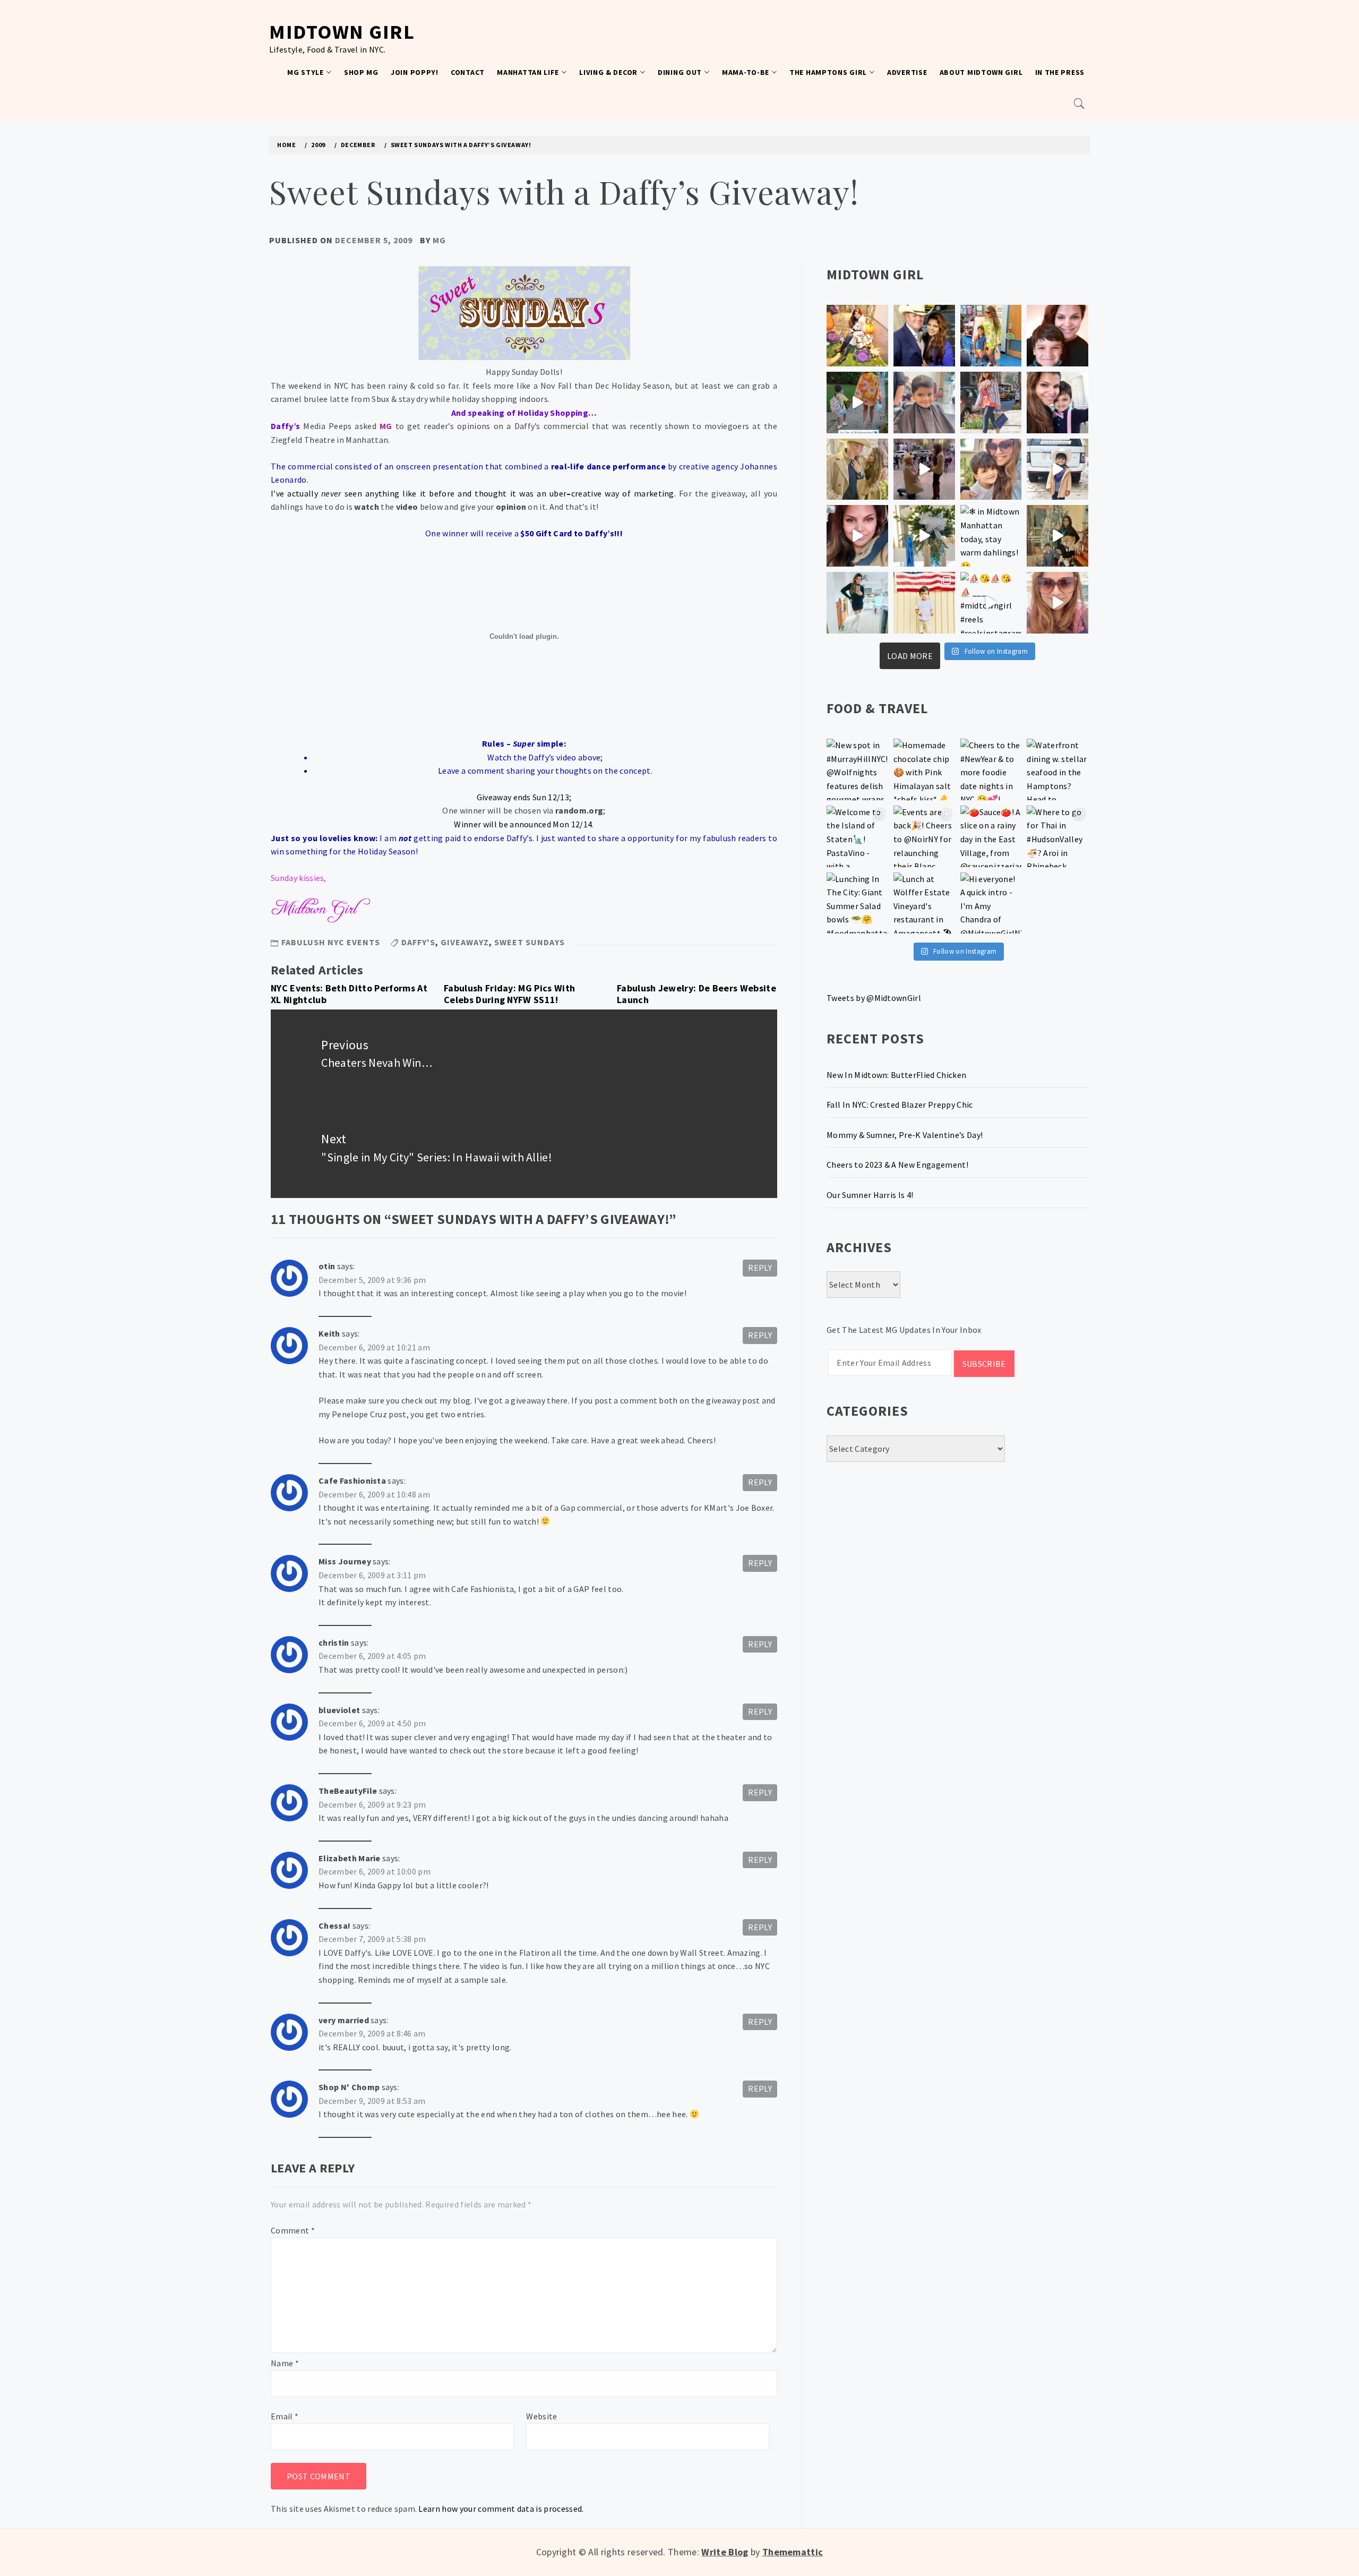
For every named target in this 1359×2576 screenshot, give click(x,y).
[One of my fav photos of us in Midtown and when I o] (924, 336)
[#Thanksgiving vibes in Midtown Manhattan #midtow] (857, 336)
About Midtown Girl (981, 72)
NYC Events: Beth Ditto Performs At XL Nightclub (349, 994)
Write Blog (725, 2552)
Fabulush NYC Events (331, 942)
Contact (468, 72)
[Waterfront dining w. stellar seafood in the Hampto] (1057, 769)
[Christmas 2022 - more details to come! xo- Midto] (857, 536)
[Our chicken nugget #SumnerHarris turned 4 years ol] (1057, 469)
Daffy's (418, 942)
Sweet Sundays (530, 942)
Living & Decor (608, 72)
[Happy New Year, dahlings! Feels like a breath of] (857, 469)
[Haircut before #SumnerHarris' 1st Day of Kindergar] (924, 403)
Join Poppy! (415, 72)
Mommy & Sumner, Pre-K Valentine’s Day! (905, 1135)
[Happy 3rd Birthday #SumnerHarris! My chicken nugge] (924, 603)
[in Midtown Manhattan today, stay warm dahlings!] (991, 536)
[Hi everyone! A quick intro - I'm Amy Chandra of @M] (991, 903)
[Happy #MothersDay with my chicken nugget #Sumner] (1057, 336)
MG (439, 240)
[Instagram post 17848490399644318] (1057, 603)
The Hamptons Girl (828, 72)
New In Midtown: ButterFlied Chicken (896, 1075)
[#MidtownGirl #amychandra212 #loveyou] (924, 536)
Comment (293, 2230)
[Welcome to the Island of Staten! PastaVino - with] (857, 836)
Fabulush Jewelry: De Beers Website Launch (696, 994)
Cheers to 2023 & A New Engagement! (897, 1165)
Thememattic (793, 2552)
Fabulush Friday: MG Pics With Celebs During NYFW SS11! (509, 994)
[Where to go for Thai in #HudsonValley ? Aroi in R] (1057, 836)
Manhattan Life (528, 72)
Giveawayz (465, 942)
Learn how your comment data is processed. (501, 2509)
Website (541, 2416)
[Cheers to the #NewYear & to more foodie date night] (991, 769)
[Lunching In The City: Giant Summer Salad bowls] (857, 903)
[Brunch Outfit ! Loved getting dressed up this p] (857, 603)
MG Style (306, 72)
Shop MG (361, 72)
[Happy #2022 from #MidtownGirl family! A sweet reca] (1057, 536)
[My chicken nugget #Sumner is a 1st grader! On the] (991, 336)
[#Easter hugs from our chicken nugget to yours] (1057, 403)
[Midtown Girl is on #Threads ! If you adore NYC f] (991, 403)
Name (285, 2363)
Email (285, 2416)
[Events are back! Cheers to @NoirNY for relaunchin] (924, 836)
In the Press (1060, 72)
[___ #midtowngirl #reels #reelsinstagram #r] (991, 603)
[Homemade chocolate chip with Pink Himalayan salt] (924, 769)
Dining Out (680, 72)
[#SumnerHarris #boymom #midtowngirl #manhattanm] (991, 469)
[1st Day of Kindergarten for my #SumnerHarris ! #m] (857, 403)
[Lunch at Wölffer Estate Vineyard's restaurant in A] (924, 903)
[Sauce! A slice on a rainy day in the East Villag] (991, 836)
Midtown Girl (342, 32)
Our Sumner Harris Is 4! (870, 1195)
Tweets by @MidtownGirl (874, 998)
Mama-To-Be (746, 72)
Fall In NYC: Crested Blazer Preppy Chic (900, 1105)
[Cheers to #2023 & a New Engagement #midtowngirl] (924, 469)
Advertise (907, 72)
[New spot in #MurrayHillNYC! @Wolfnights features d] (857, 769)
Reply (760, 1268)
